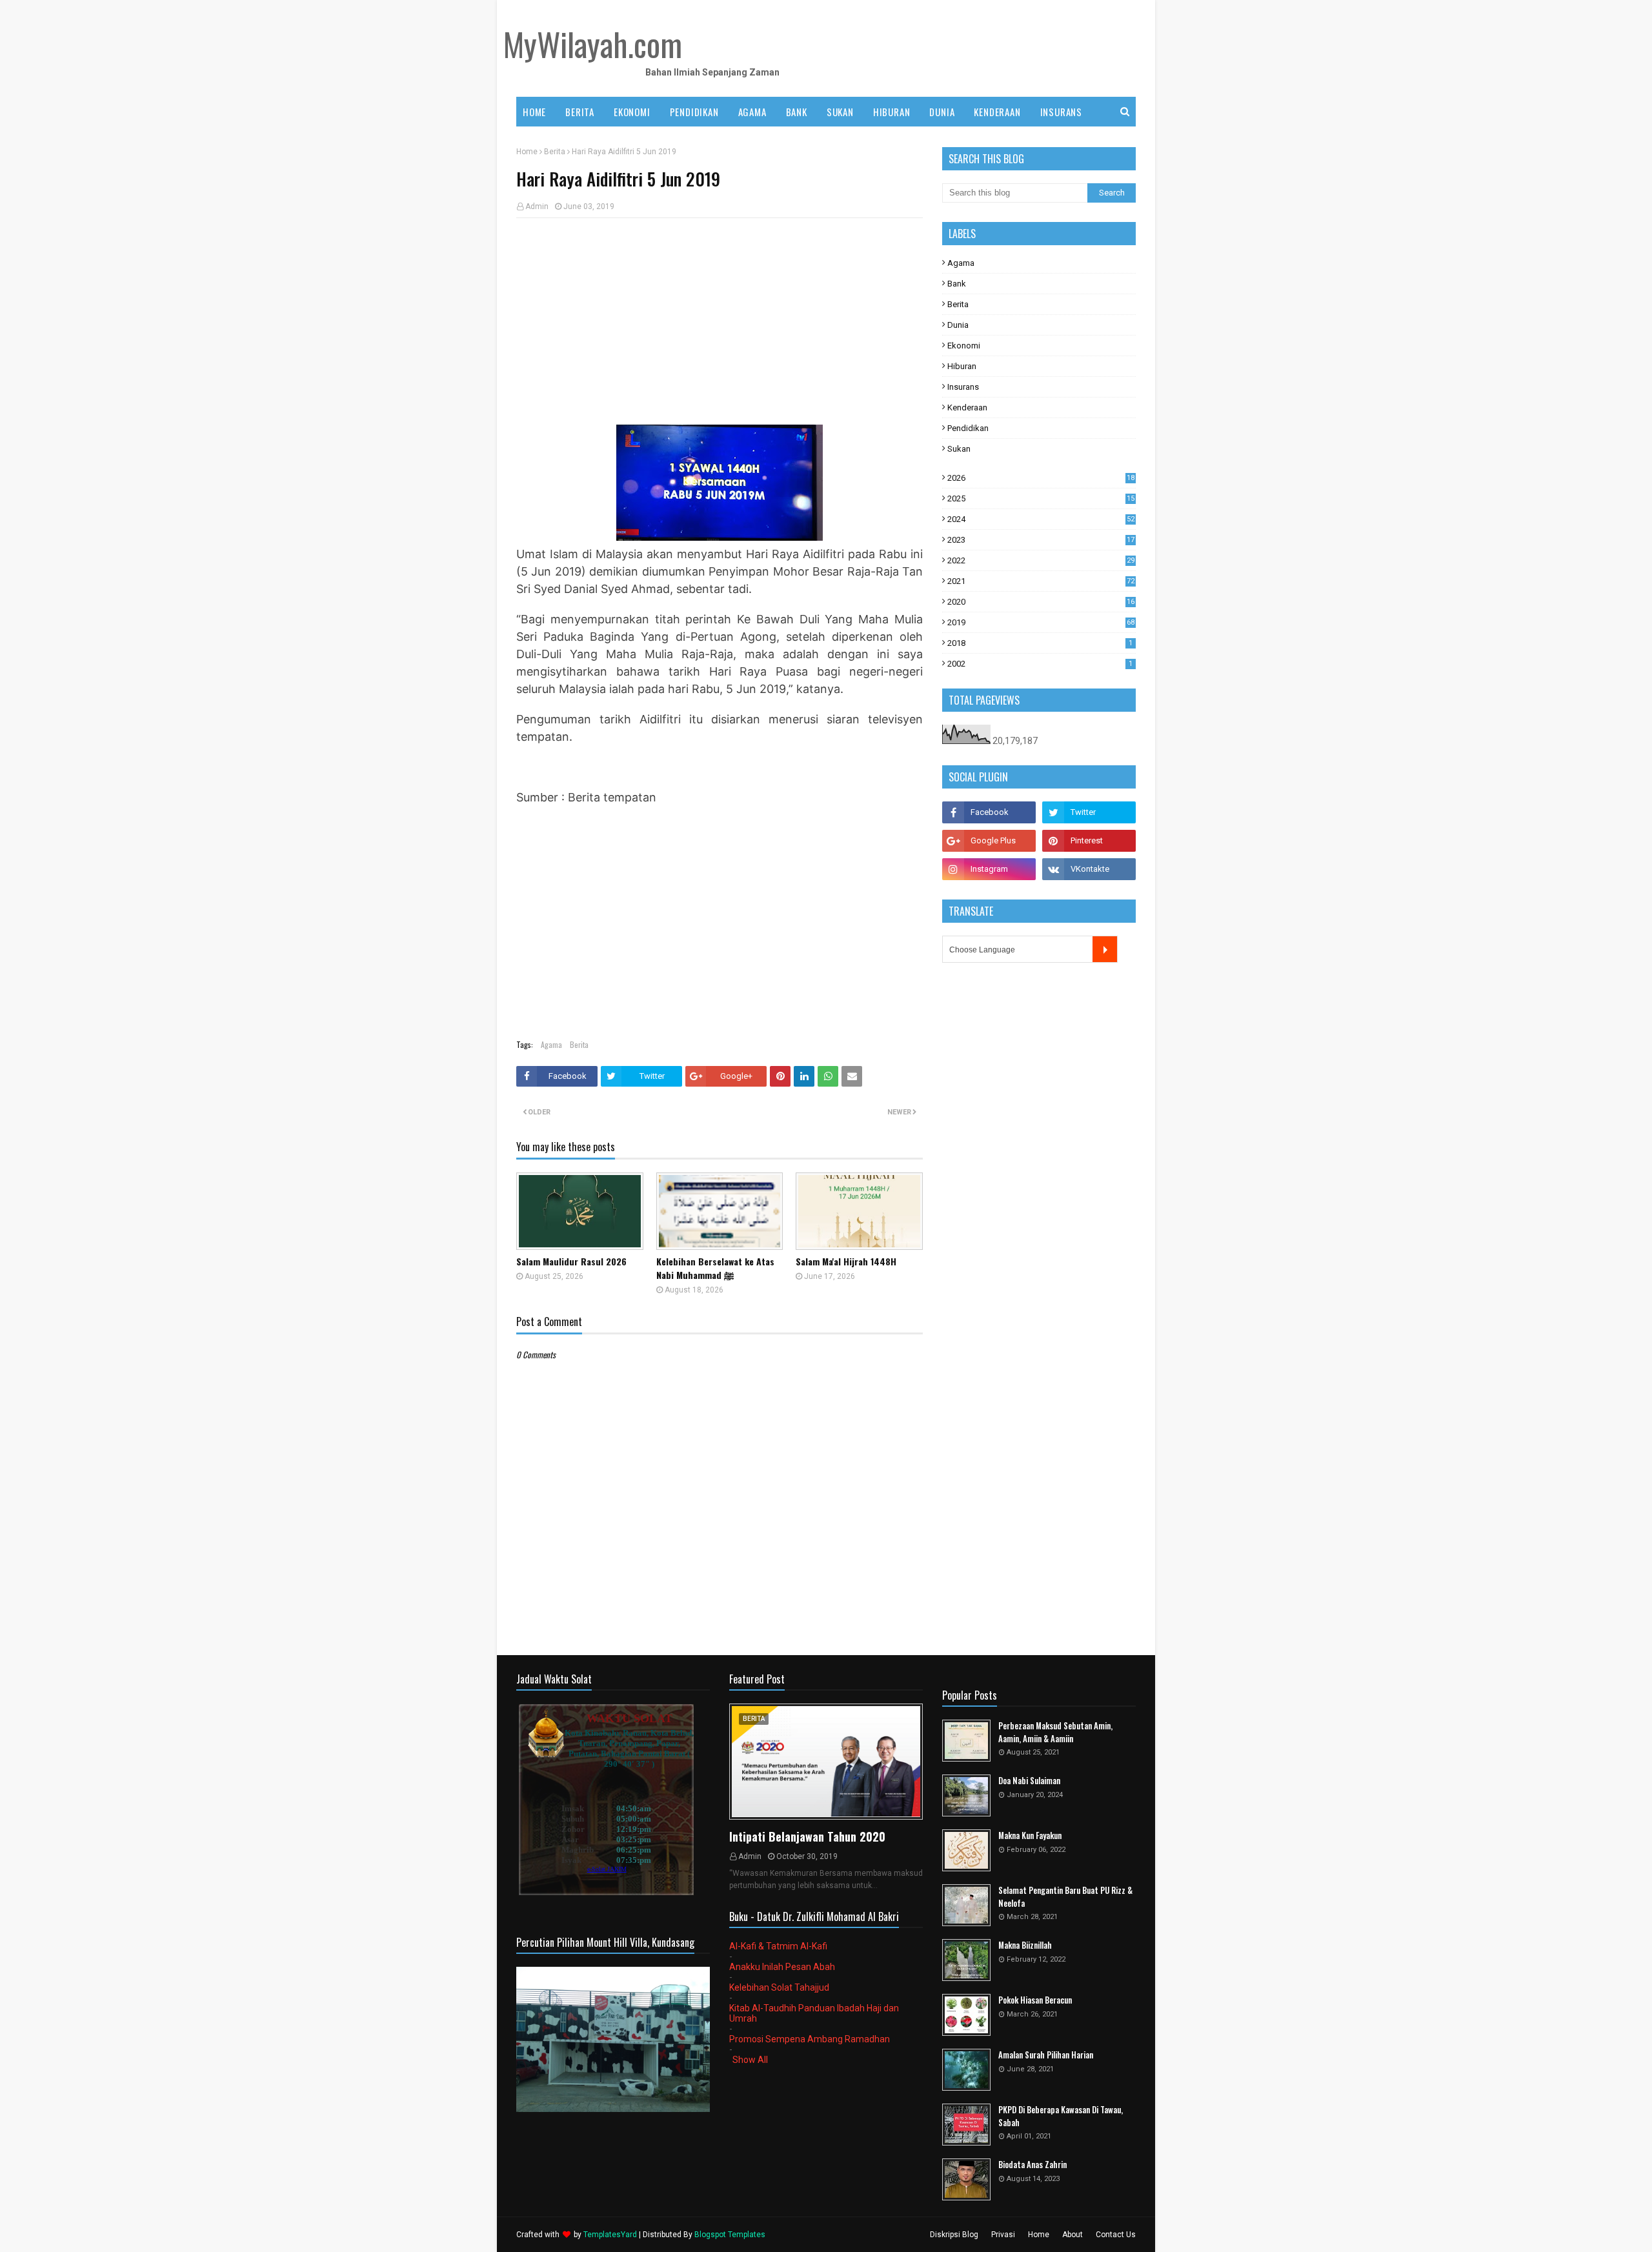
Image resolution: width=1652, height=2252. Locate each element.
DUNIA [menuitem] (942, 112)
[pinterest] (1089, 841)
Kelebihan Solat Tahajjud (779, 1987)
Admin (537, 206)
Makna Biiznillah (1025, 1945)
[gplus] (989, 841)
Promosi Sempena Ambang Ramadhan (810, 2039)
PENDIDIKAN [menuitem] (694, 112)
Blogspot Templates (730, 2235)
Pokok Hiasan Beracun (1035, 2000)
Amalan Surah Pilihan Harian (1046, 2055)
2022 (1041, 560)
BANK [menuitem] (797, 112)
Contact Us (1116, 2235)
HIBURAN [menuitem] (892, 112)
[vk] (1089, 869)
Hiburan (962, 366)
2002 (1040, 664)
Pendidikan (968, 428)
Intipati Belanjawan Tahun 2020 (807, 1836)
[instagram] (989, 869)
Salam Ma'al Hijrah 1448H (846, 1261)
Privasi (1003, 2235)
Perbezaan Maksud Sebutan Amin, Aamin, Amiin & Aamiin (1055, 1732)
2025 (1041, 498)
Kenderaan (967, 407)
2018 (1040, 643)
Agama (551, 1044)
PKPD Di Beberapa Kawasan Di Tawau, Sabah (1061, 2116)
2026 (1041, 478)
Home (527, 152)
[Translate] (1105, 949)
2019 (1041, 622)
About (1073, 2235)
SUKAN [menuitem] (840, 112)
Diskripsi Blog (954, 2235)
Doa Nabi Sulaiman (1029, 1781)
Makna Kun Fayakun (1030, 1835)
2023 (1041, 540)
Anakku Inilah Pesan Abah (782, 1967)
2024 (1041, 519)
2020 (1041, 602)
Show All (750, 2060)
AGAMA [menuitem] (752, 112)
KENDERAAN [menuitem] (997, 112)
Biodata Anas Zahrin (1032, 2165)
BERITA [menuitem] (580, 112)
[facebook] (989, 812)
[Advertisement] (720, 321)
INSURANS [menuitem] (1061, 112)
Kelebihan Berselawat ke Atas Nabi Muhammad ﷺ (715, 1268)
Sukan (959, 449)
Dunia (958, 325)
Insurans (963, 387)
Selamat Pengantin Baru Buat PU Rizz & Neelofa (1065, 1897)
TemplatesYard (610, 2235)
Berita (555, 152)
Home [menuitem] (534, 112)
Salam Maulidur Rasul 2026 (571, 1261)
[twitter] (1089, 812)
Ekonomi (964, 346)
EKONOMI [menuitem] (632, 112)
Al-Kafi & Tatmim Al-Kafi (778, 1946)
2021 (1041, 581)
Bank (957, 284)
